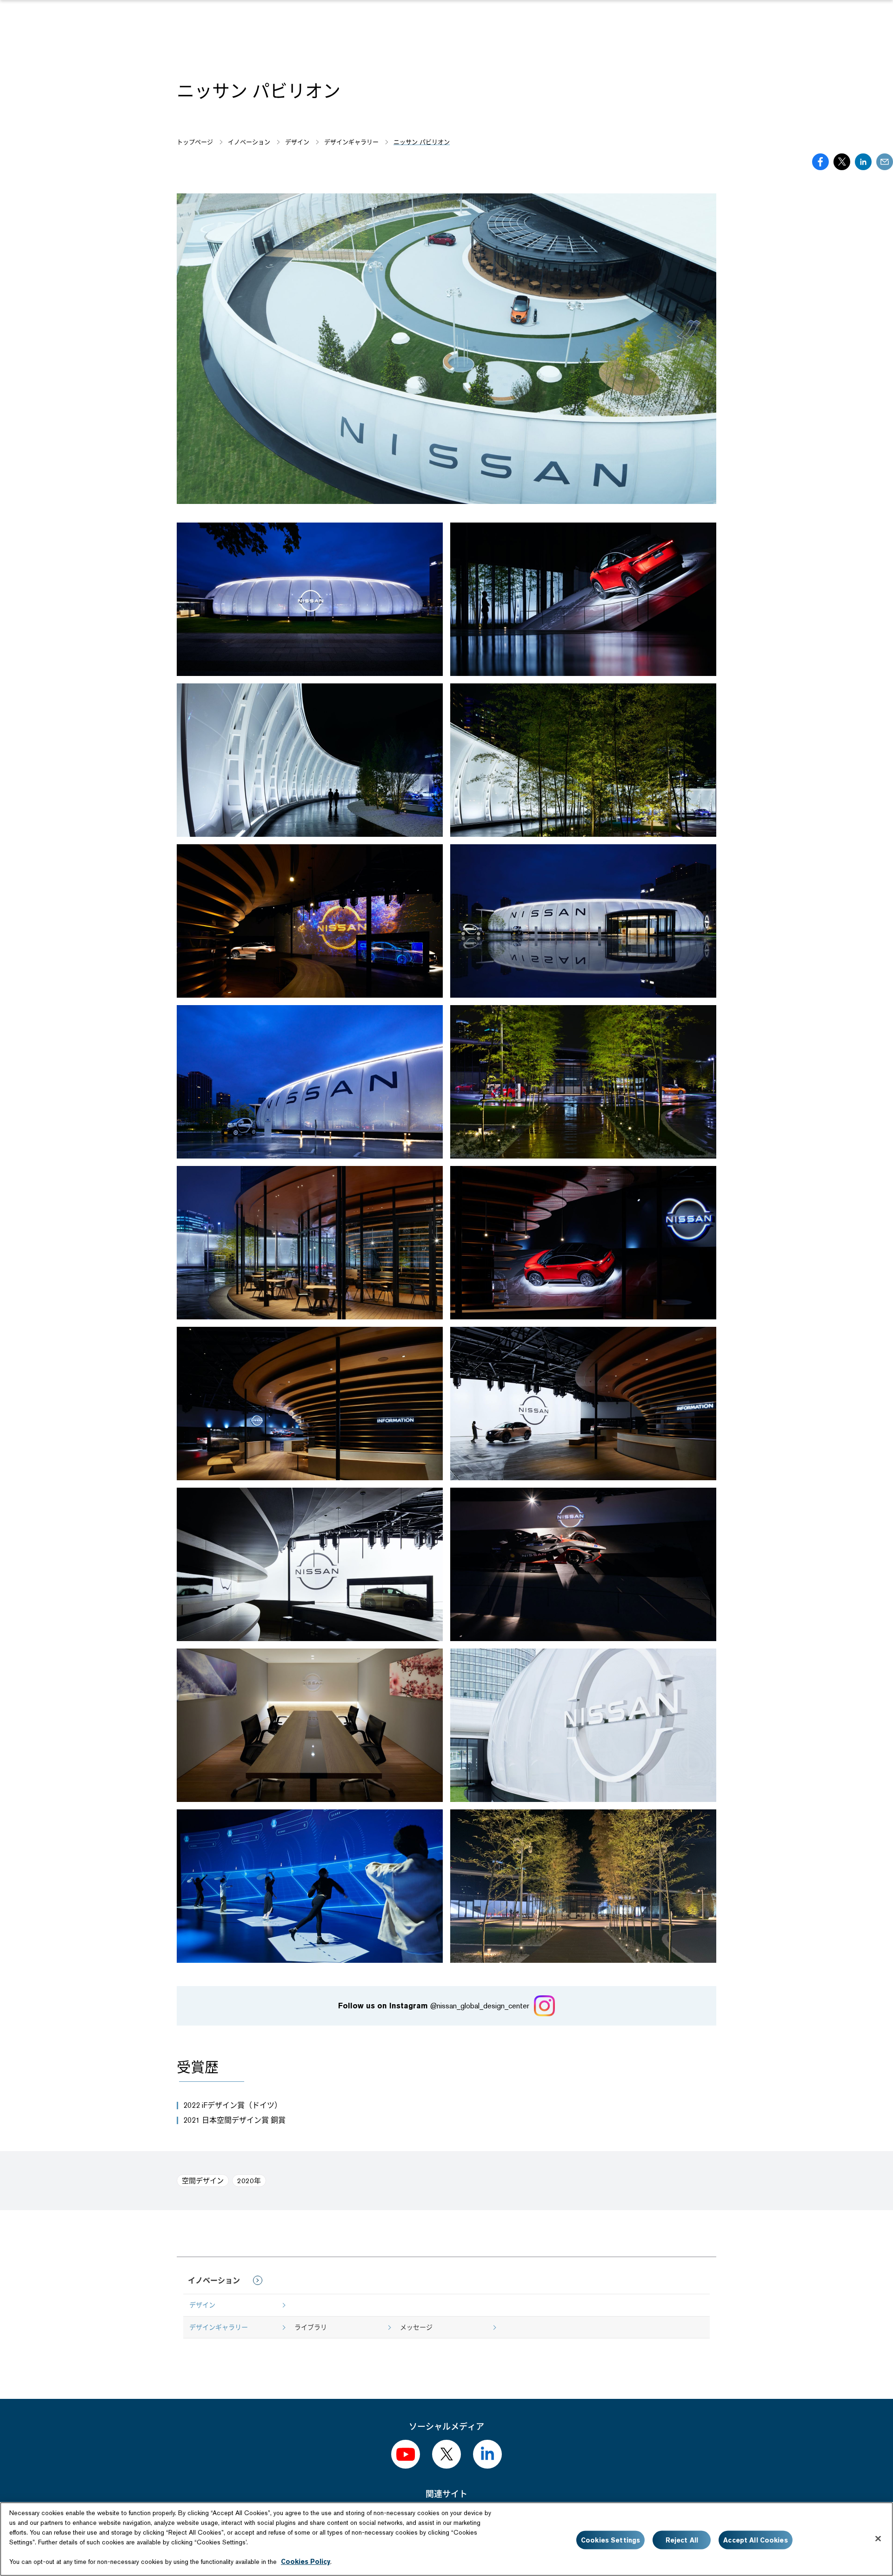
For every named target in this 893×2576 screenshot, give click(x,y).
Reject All (682, 2540)
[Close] (878, 2538)
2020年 (249, 2181)
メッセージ (416, 2327)
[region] (446, 2539)
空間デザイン (203, 2181)
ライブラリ (311, 2327)
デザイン (202, 2305)
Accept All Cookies (756, 2540)
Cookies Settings (610, 2540)
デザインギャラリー (219, 2327)
